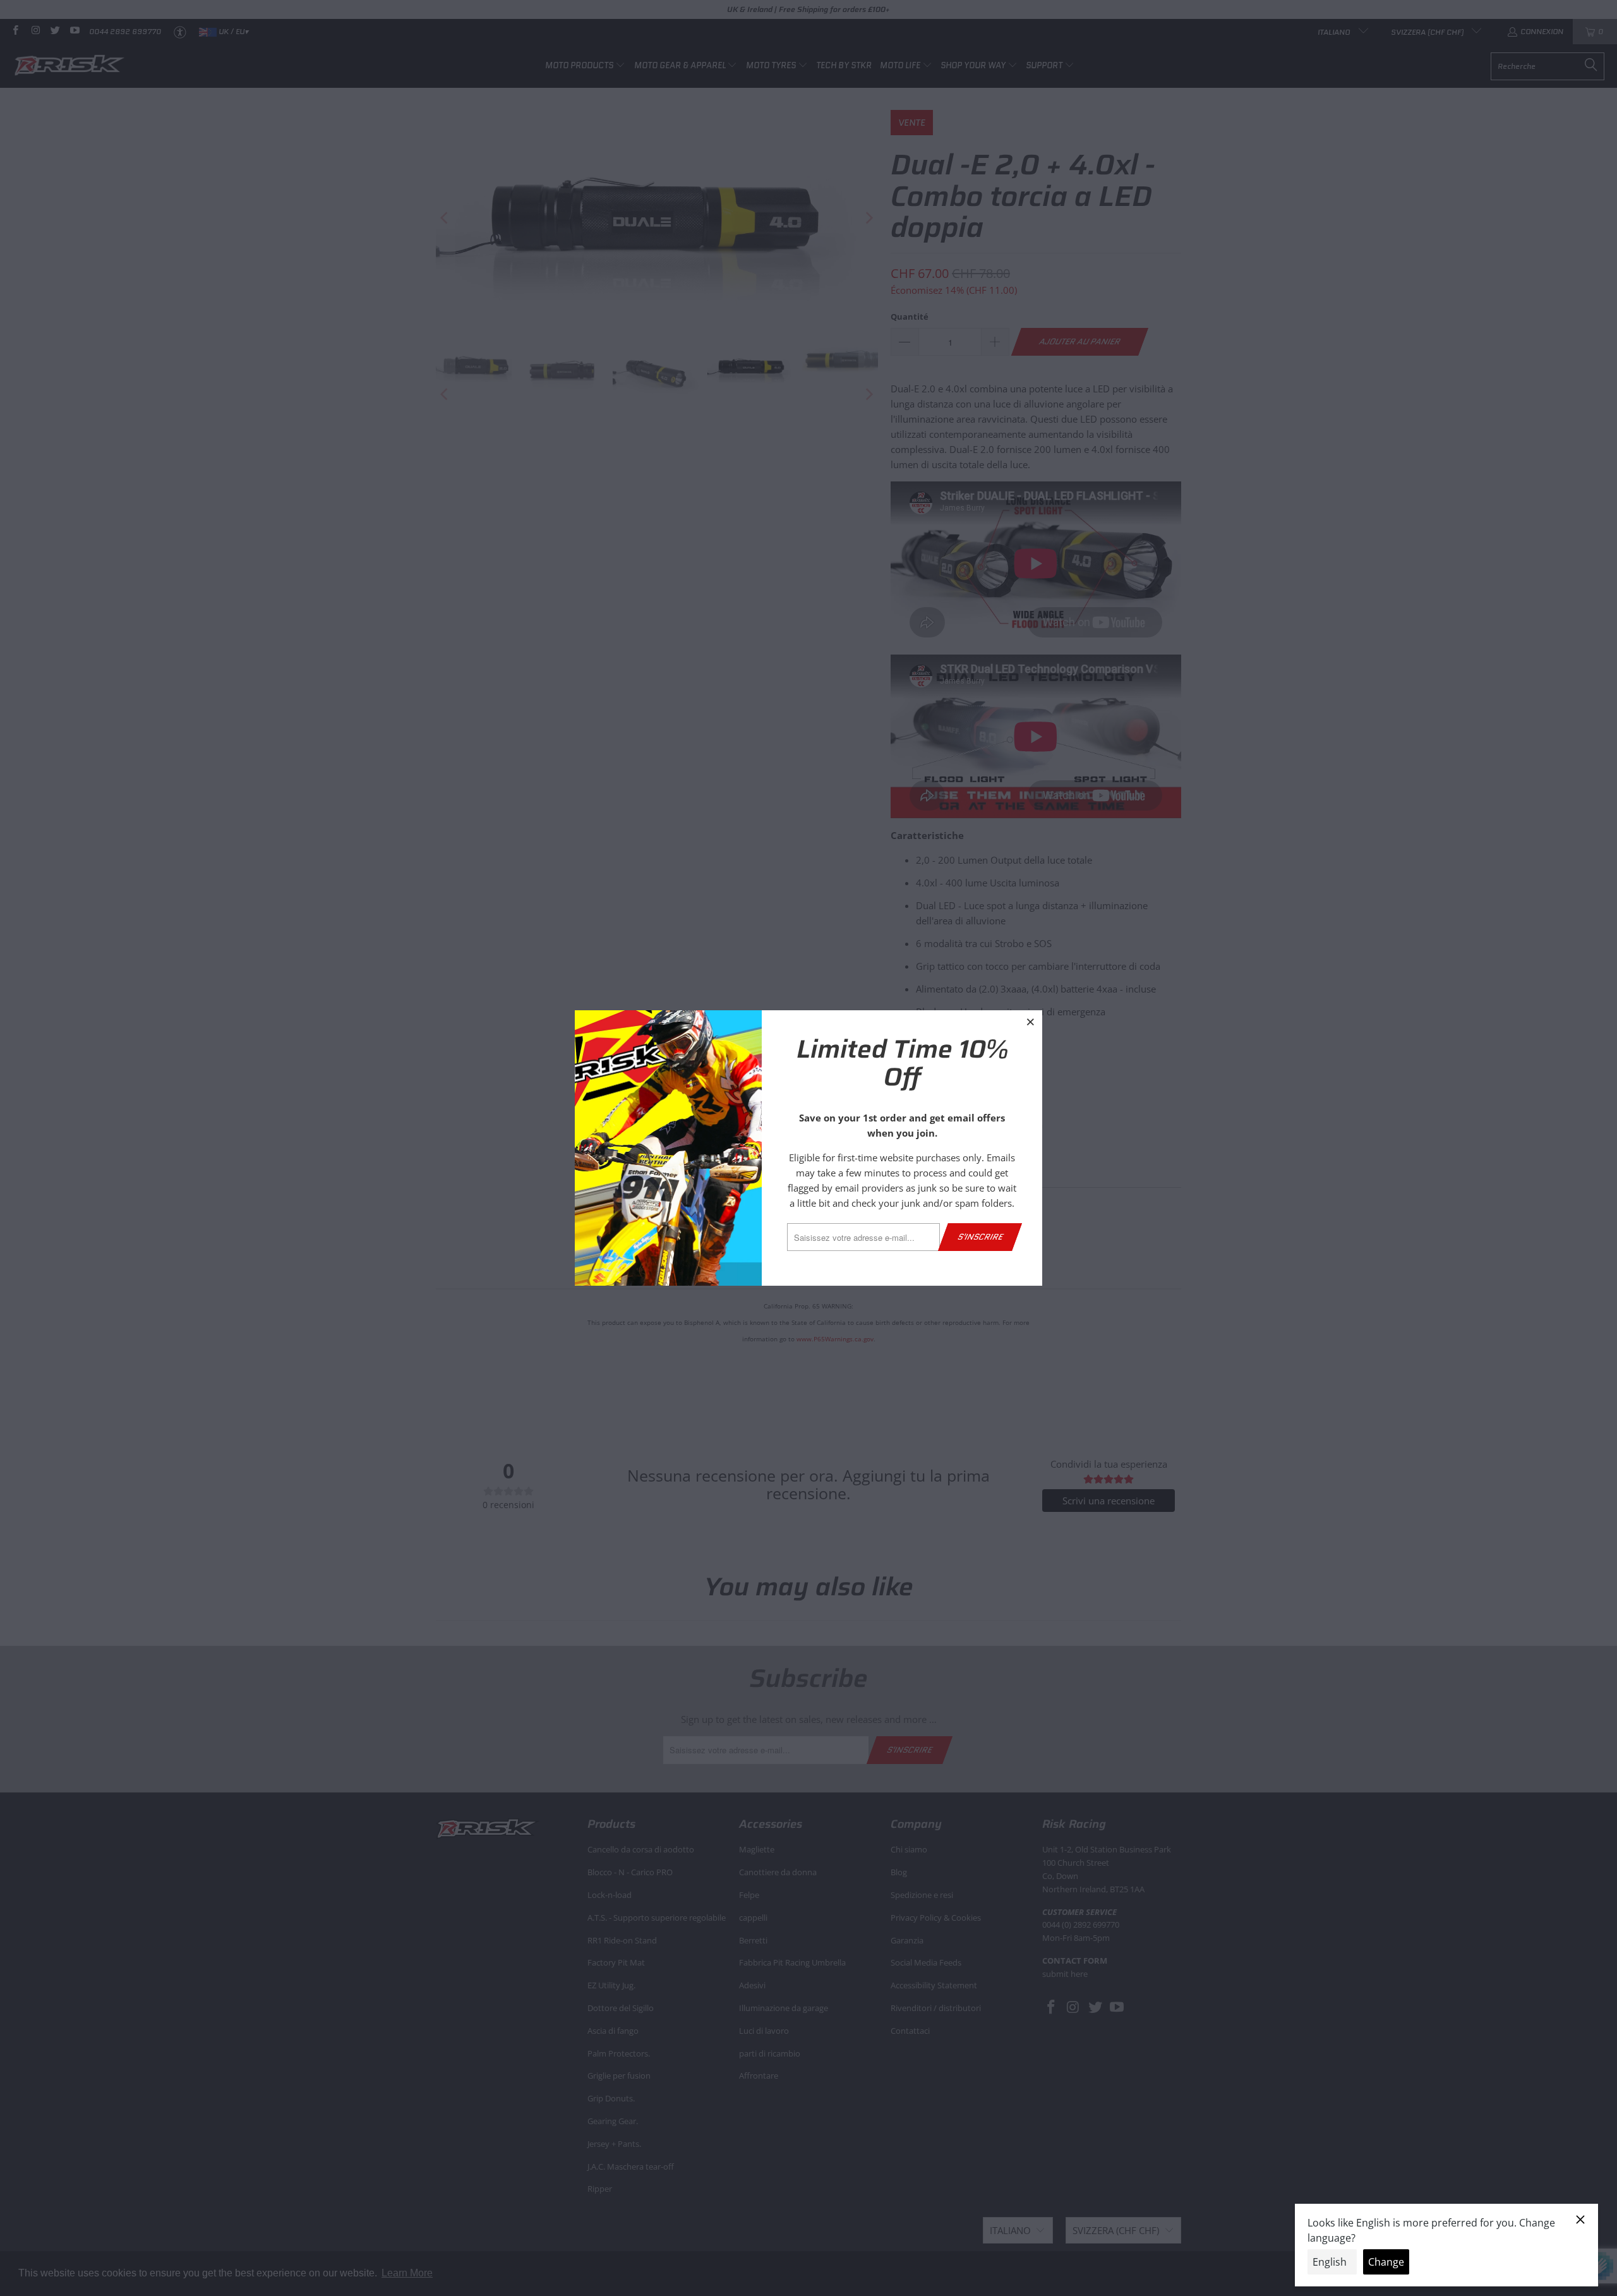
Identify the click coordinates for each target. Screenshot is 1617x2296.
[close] (1031, 1022)
